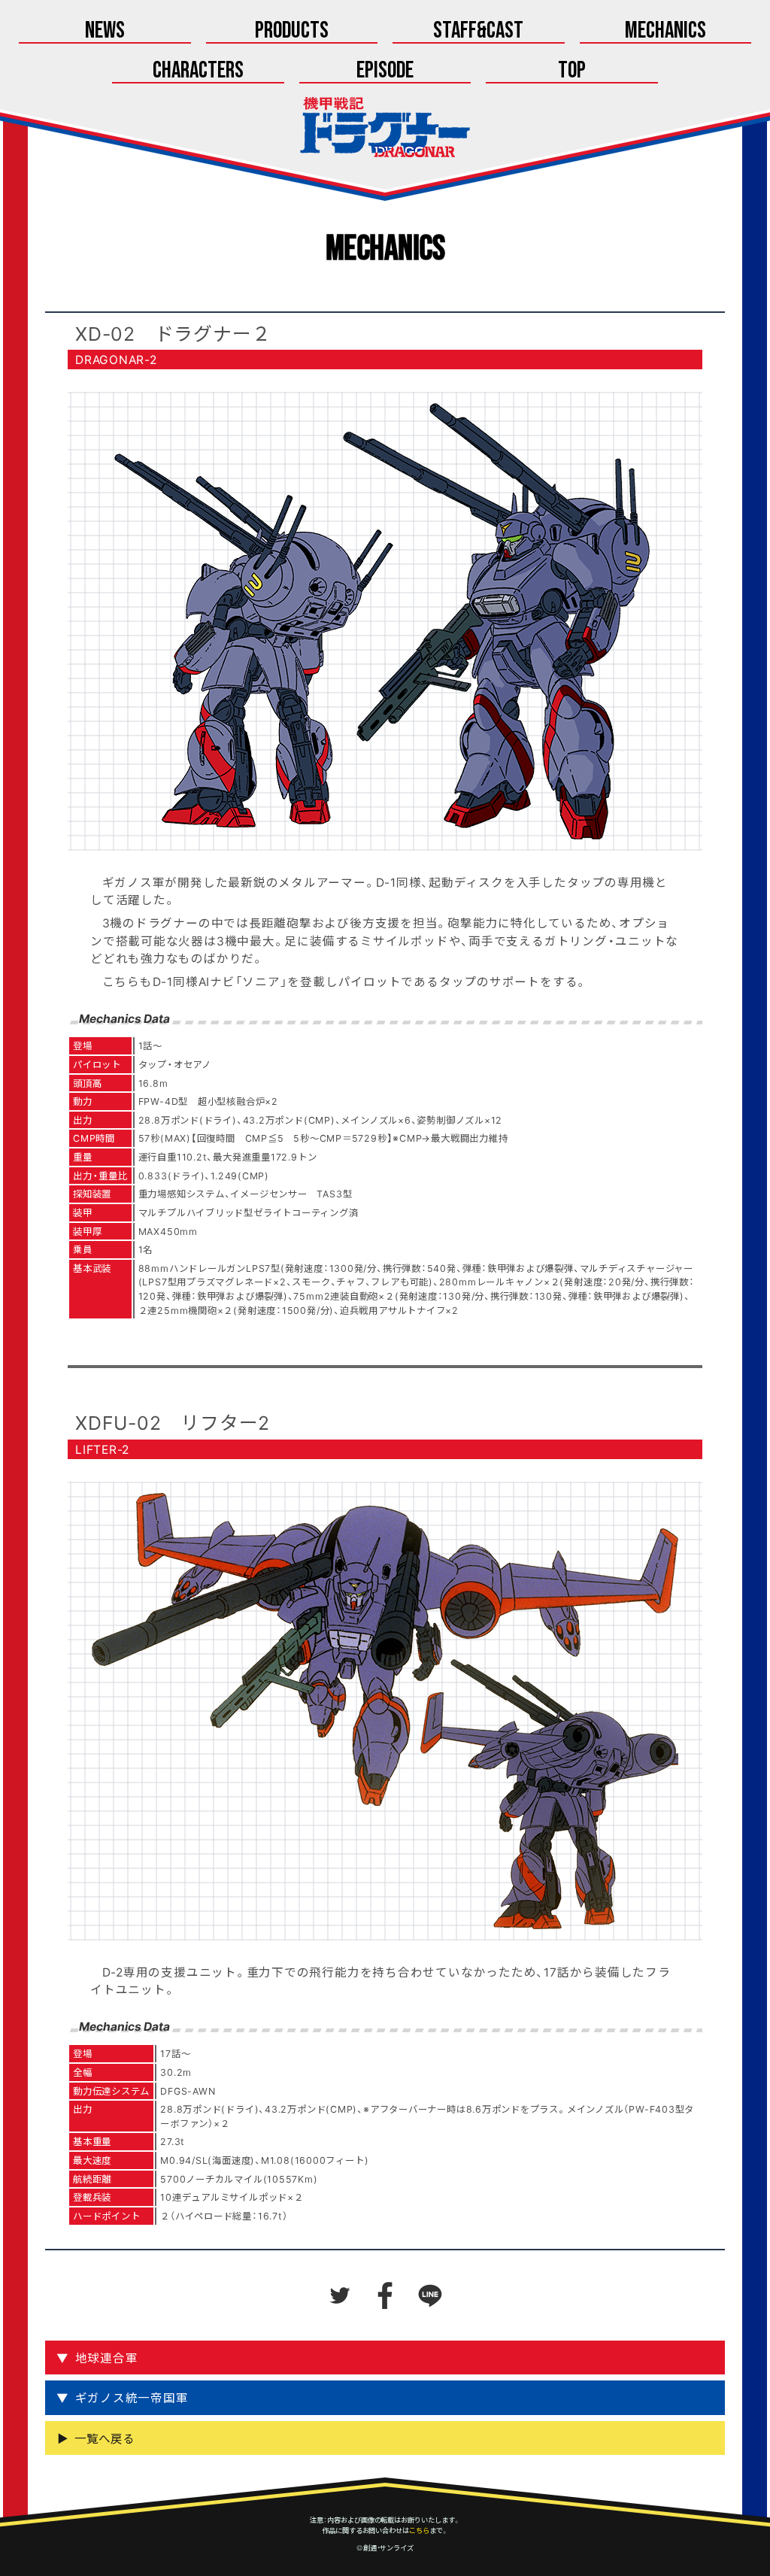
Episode (385, 71)
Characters (198, 71)
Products (292, 31)
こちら (419, 2530)
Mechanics (665, 31)
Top (572, 71)
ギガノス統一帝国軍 (132, 2397)
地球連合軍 (107, 2358)
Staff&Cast (478, 31)
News (105, 31)
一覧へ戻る (105, 2438)
